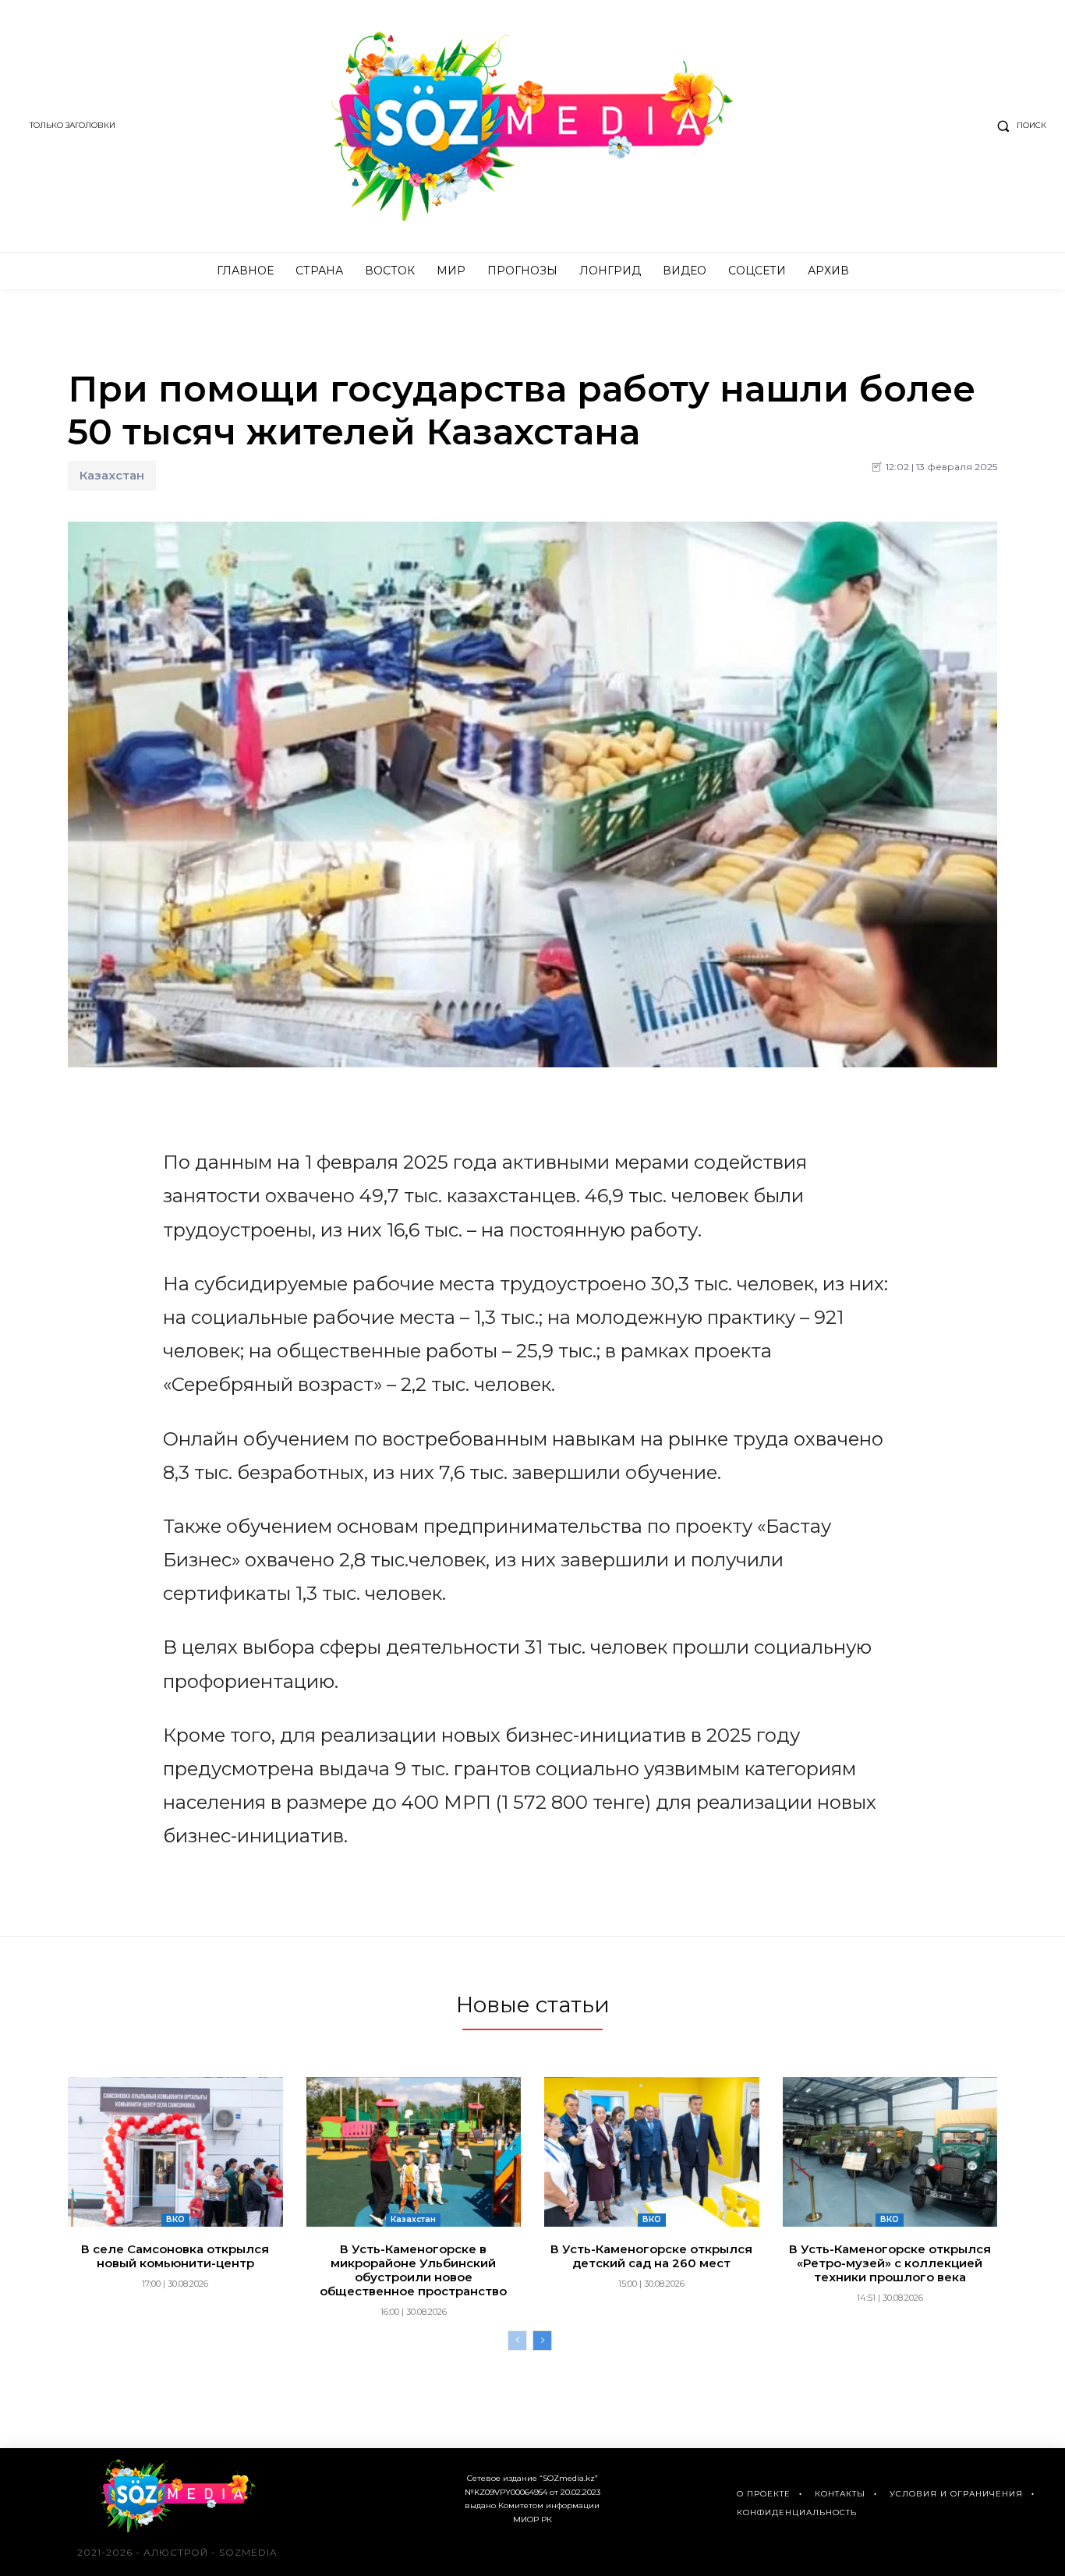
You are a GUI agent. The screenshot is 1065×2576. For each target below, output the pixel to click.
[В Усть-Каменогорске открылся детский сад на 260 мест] (652, 2152)
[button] (1018, 126)
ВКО (175, 2219)
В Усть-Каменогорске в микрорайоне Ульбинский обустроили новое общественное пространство (413, 2270)
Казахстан (112, 475)
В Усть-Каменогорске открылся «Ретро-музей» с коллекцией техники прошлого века (890, 2263)
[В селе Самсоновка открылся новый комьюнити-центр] (175, 2152)
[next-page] (542, 2341)
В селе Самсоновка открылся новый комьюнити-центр (175, 2256)
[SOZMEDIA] (532, 126)
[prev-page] (517, 2341)
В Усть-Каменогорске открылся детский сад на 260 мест (651, 2256)
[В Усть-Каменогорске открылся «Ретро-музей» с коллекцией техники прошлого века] (890, 2152)
